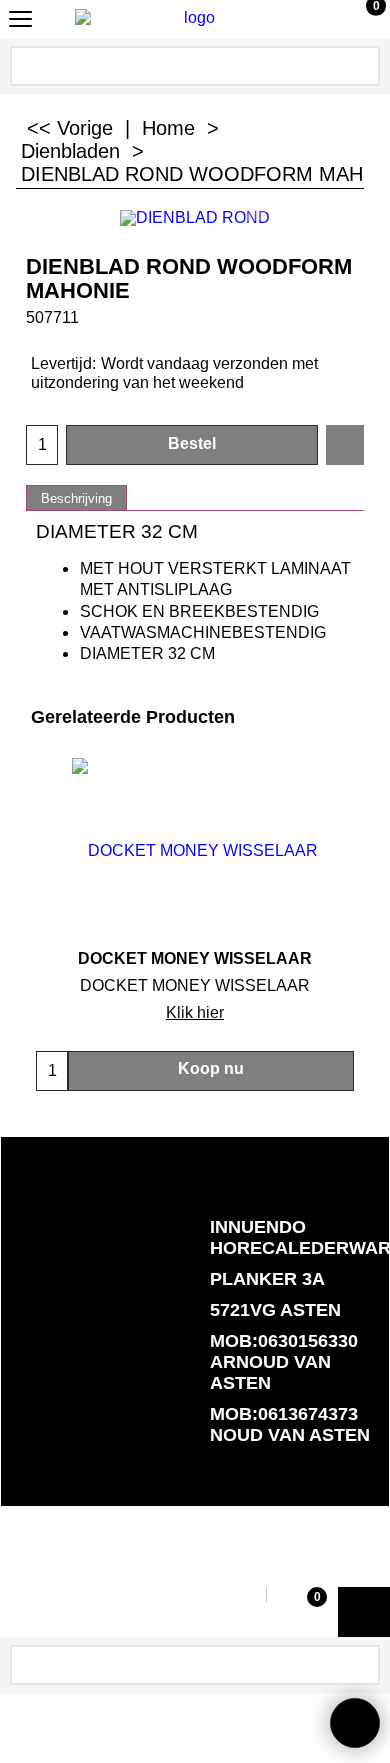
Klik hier (195, 1012)
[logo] (191, 18)
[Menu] (20, 21)
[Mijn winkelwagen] (357, 19)
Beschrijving (76, 498)
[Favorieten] (345, 445)
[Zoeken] (363, 63)
